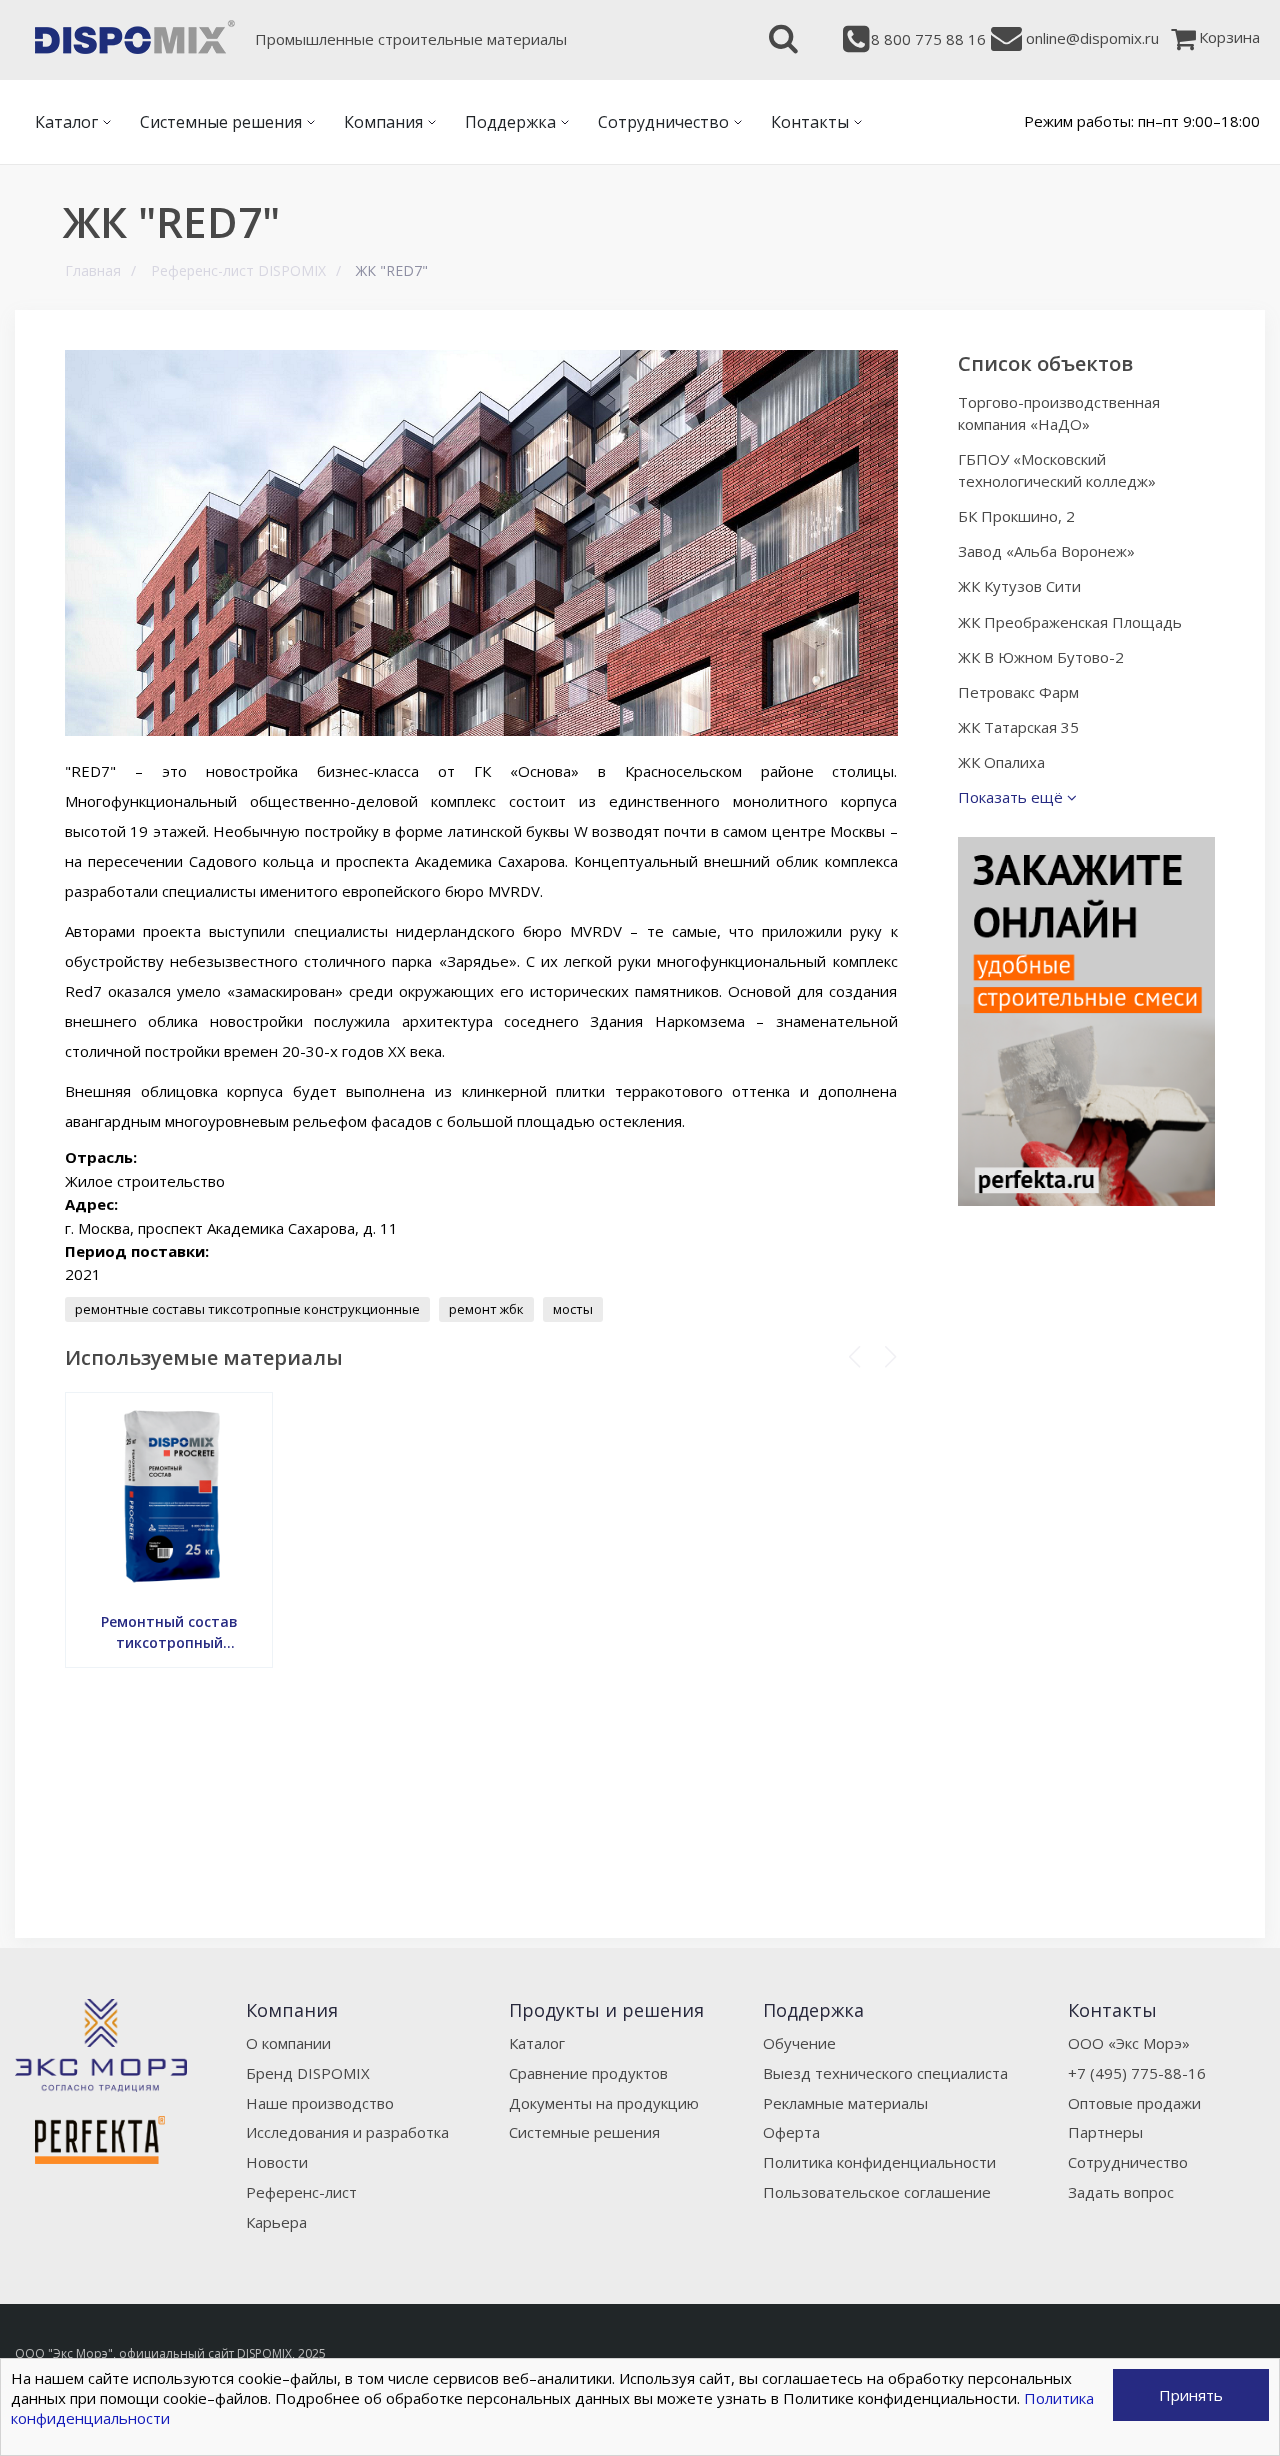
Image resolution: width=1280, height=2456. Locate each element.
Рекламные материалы (845, 2103)
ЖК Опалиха (1001, 762)
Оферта (791, 2132)
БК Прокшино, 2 (1016, 516)
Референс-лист (301, 2192)
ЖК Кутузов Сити (1019, 586)
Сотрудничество (1128, 2162)
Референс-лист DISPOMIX (238, 270)
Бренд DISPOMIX (308, 2073)
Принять (1191, 2395)
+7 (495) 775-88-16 (1137, 2073)
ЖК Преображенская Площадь (1070, 622)
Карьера (276, 2222)
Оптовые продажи (1134, 2103)
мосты (573, 1309)
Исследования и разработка (347, 2132)
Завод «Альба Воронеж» (1046, 551)
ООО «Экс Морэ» (1129, 2043)
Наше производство (320, 2103)
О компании (288, 2043)
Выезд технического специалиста (885, 2073)
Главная (93, 270)
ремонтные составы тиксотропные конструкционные (247, 1309)
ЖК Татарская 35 (1018, 727)
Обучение (799, 2043)
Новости (277, 2162)
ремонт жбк (486, 1309)
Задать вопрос (1121, 2192)
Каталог (537, 2043)
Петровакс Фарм (1018, 692)
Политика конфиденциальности (879, 2162)
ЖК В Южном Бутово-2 (1041, 657)
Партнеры (1105, 2132)
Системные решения (584, 2132)
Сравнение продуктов (588, 2073)
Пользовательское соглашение (877, 2192)
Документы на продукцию (604, 2103)
